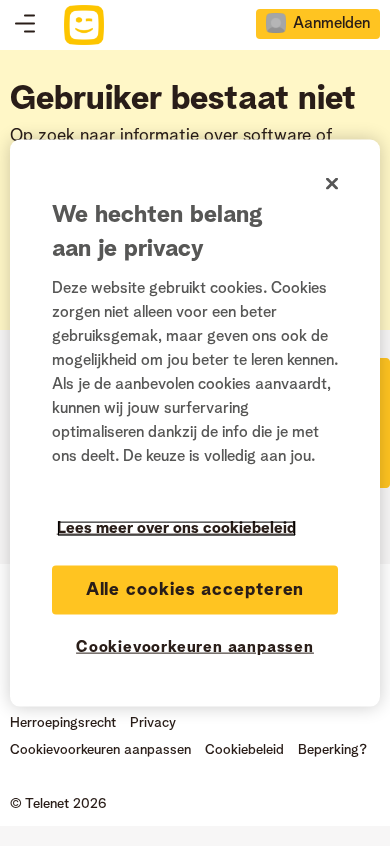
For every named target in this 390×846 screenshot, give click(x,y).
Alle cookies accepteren (195, 590)
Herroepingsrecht (63, 723)
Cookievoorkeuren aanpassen (195, 648)
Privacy (153, 723)
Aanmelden (331, 24)
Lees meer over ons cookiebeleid (176, 529)
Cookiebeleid (244, 750)
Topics (25, 25)
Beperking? (332, 750)
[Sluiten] (332, 184)
